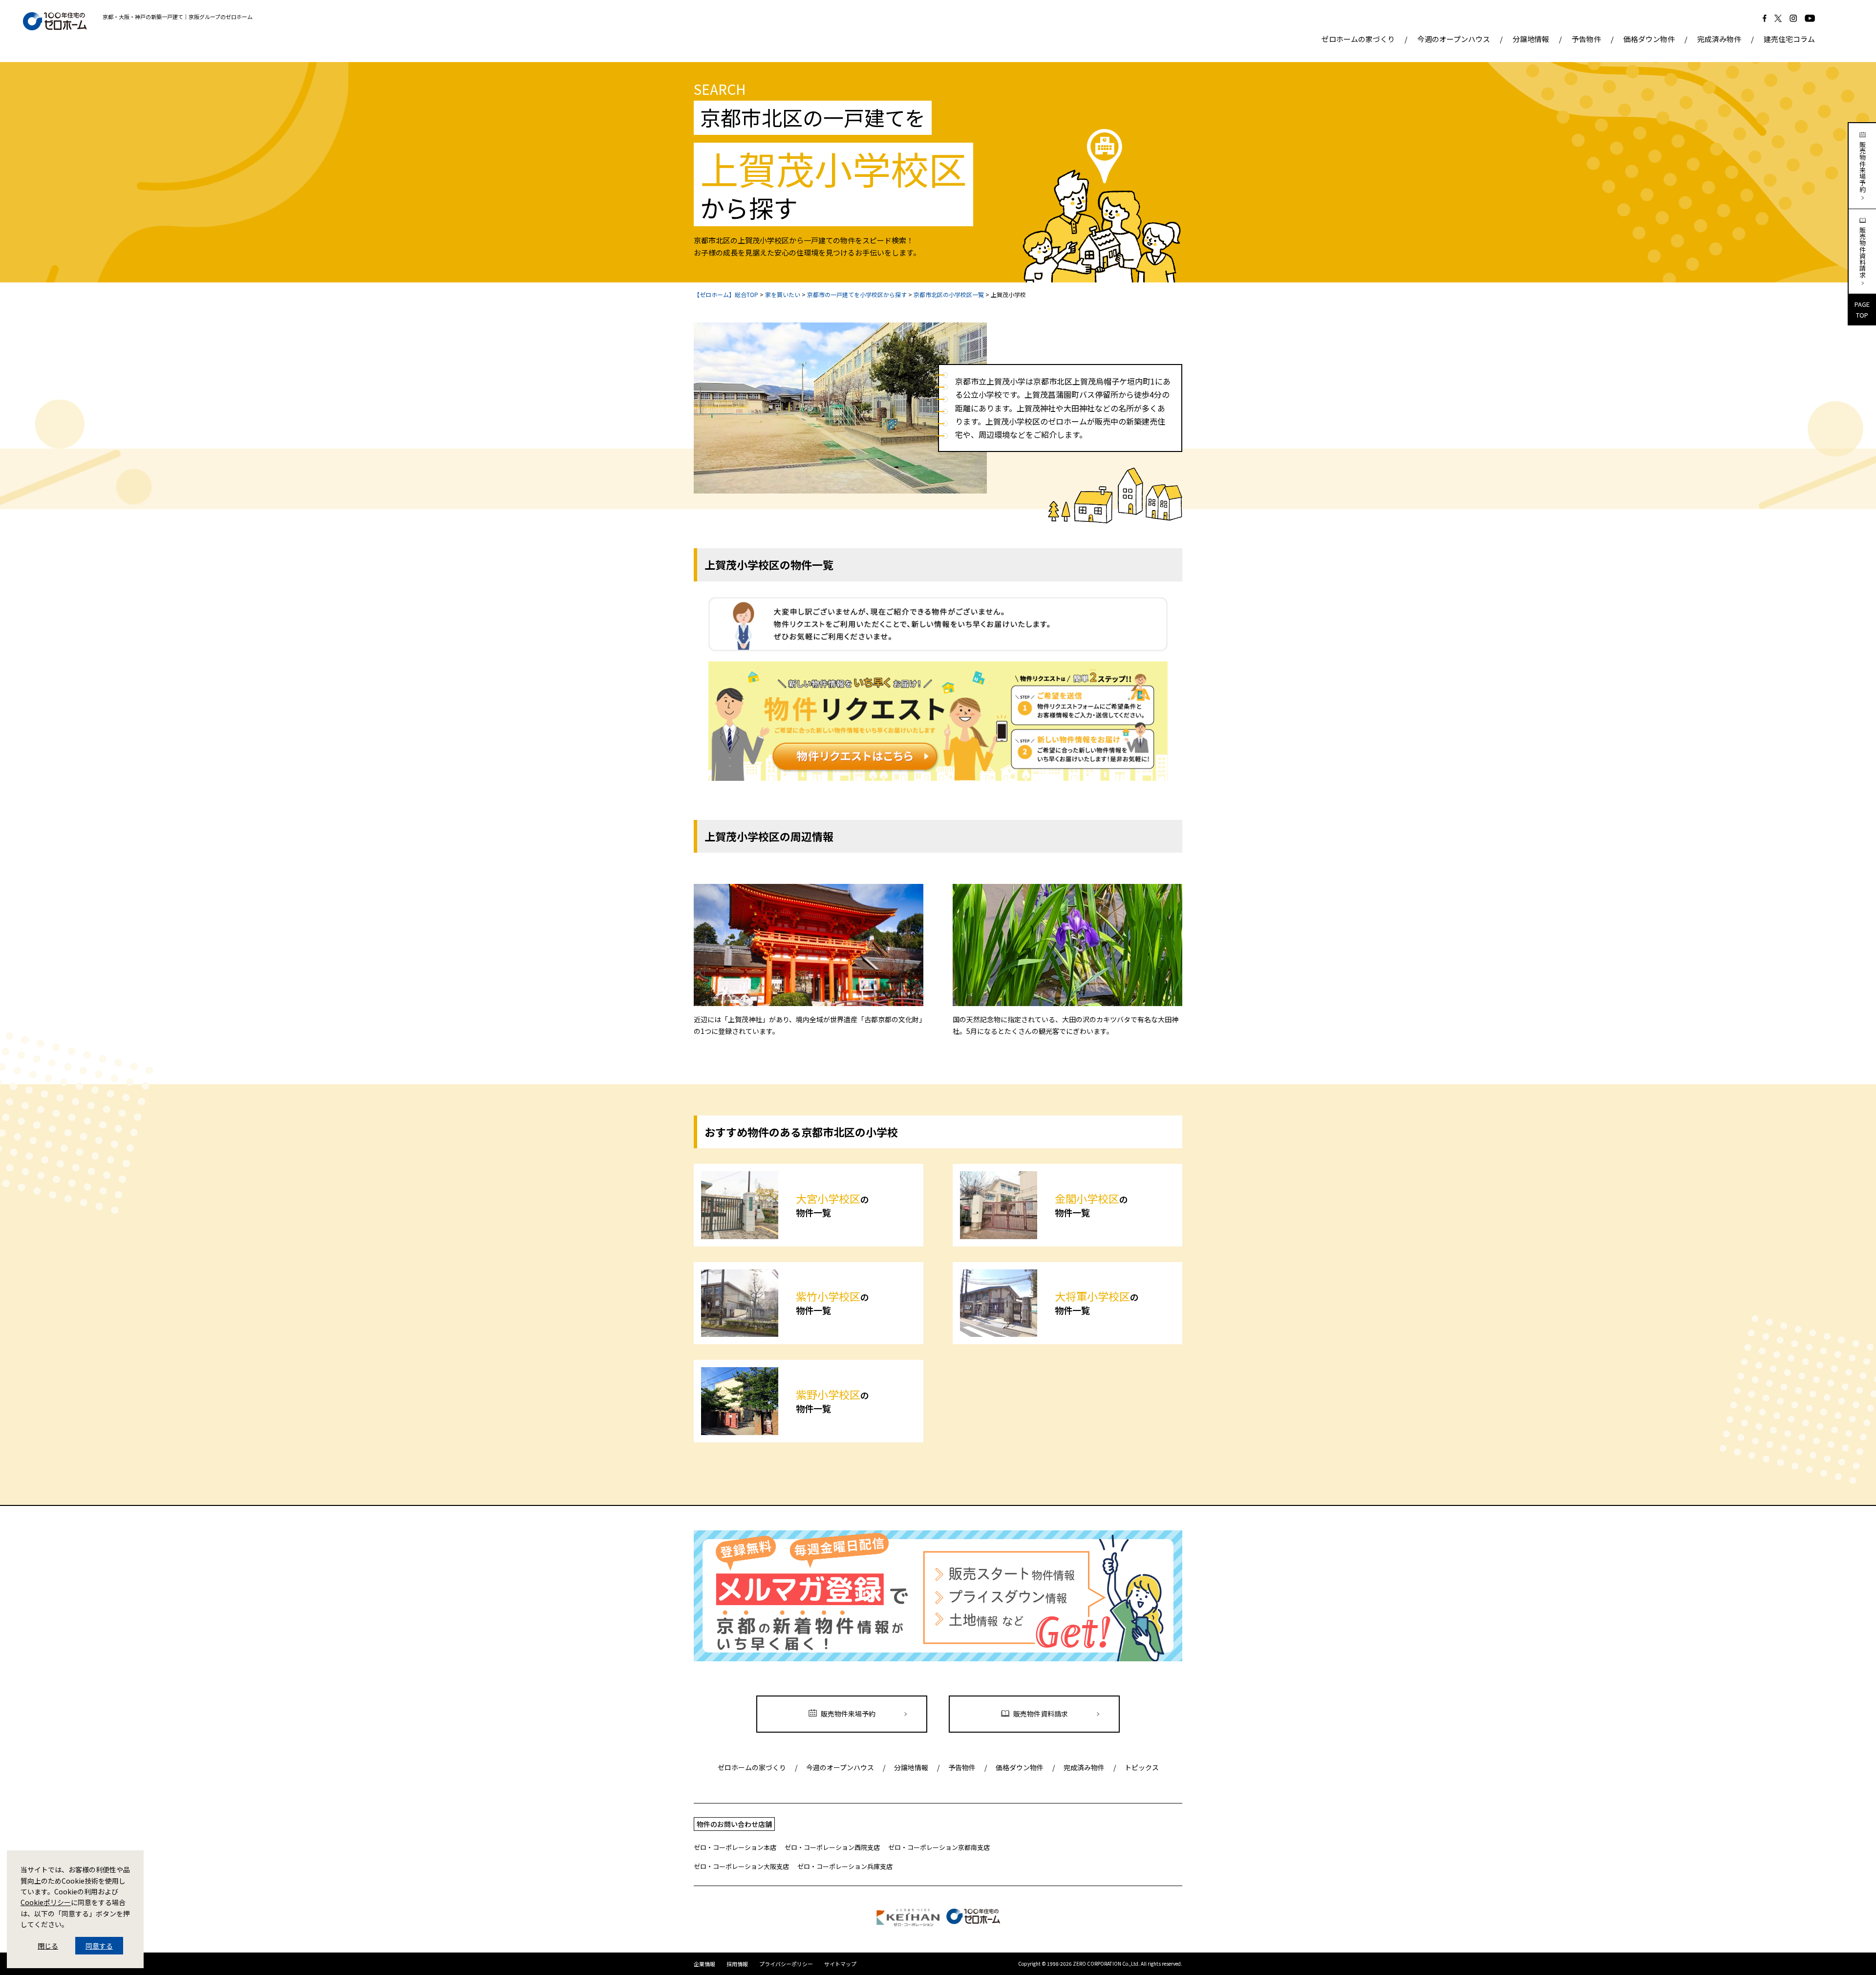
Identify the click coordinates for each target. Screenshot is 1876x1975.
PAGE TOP (1862, 310)
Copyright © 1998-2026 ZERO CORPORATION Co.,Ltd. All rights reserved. (1100, 1964)
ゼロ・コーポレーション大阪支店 (741, 1866)
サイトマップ (840, 1964)
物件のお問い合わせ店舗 (734, 1824)
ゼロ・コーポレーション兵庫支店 (845, 1866)
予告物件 (1586, 39)
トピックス (1142, 1767)
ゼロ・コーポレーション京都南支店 (939, 1847)
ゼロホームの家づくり (1358, 39)
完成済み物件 (1719, 39)
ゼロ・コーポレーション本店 (735, 1847)
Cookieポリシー (46, 1902)
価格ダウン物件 (1649, 39)
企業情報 (704, 1964)
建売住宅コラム (1789, 39)
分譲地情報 (1531, 39)
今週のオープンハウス (1454, 39)
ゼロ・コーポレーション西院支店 (832, 1847)
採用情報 (737, 1964)
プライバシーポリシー (786, 1964)
